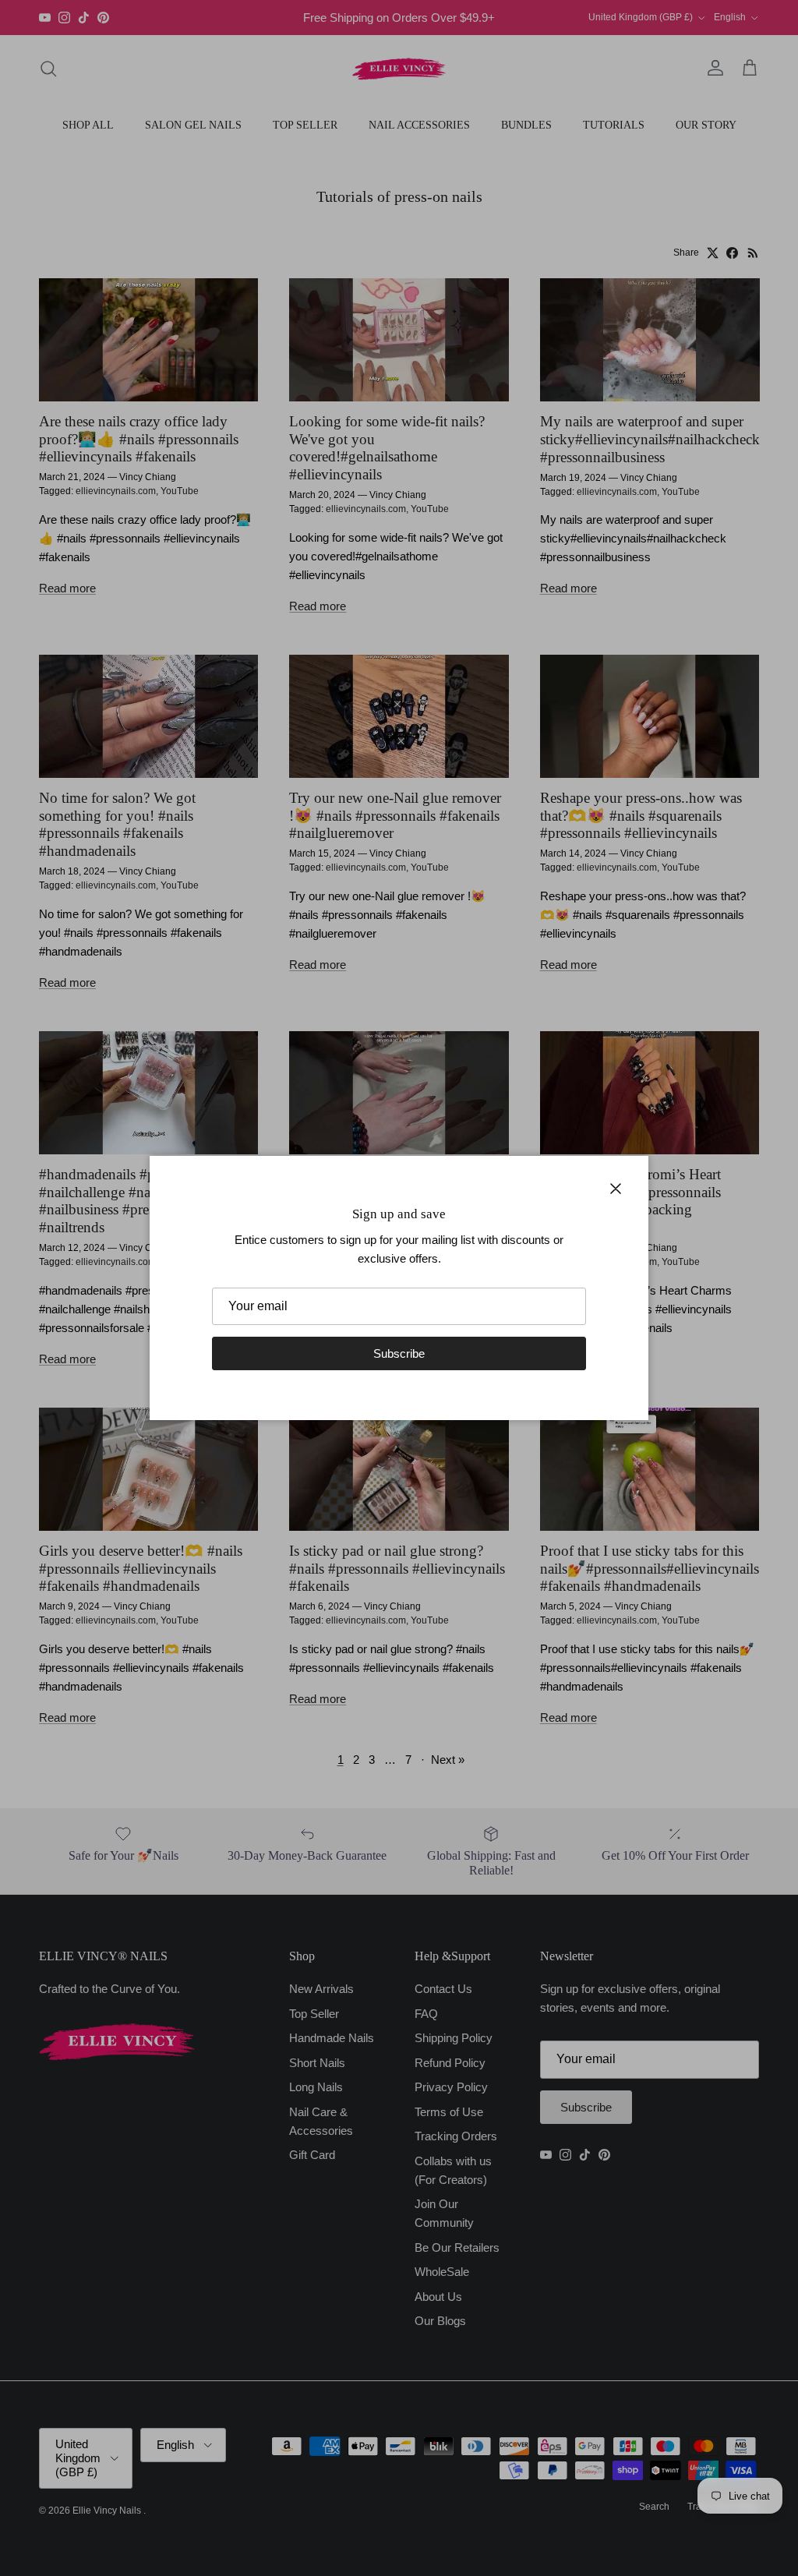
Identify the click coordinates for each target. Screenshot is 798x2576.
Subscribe (399, 1353)
